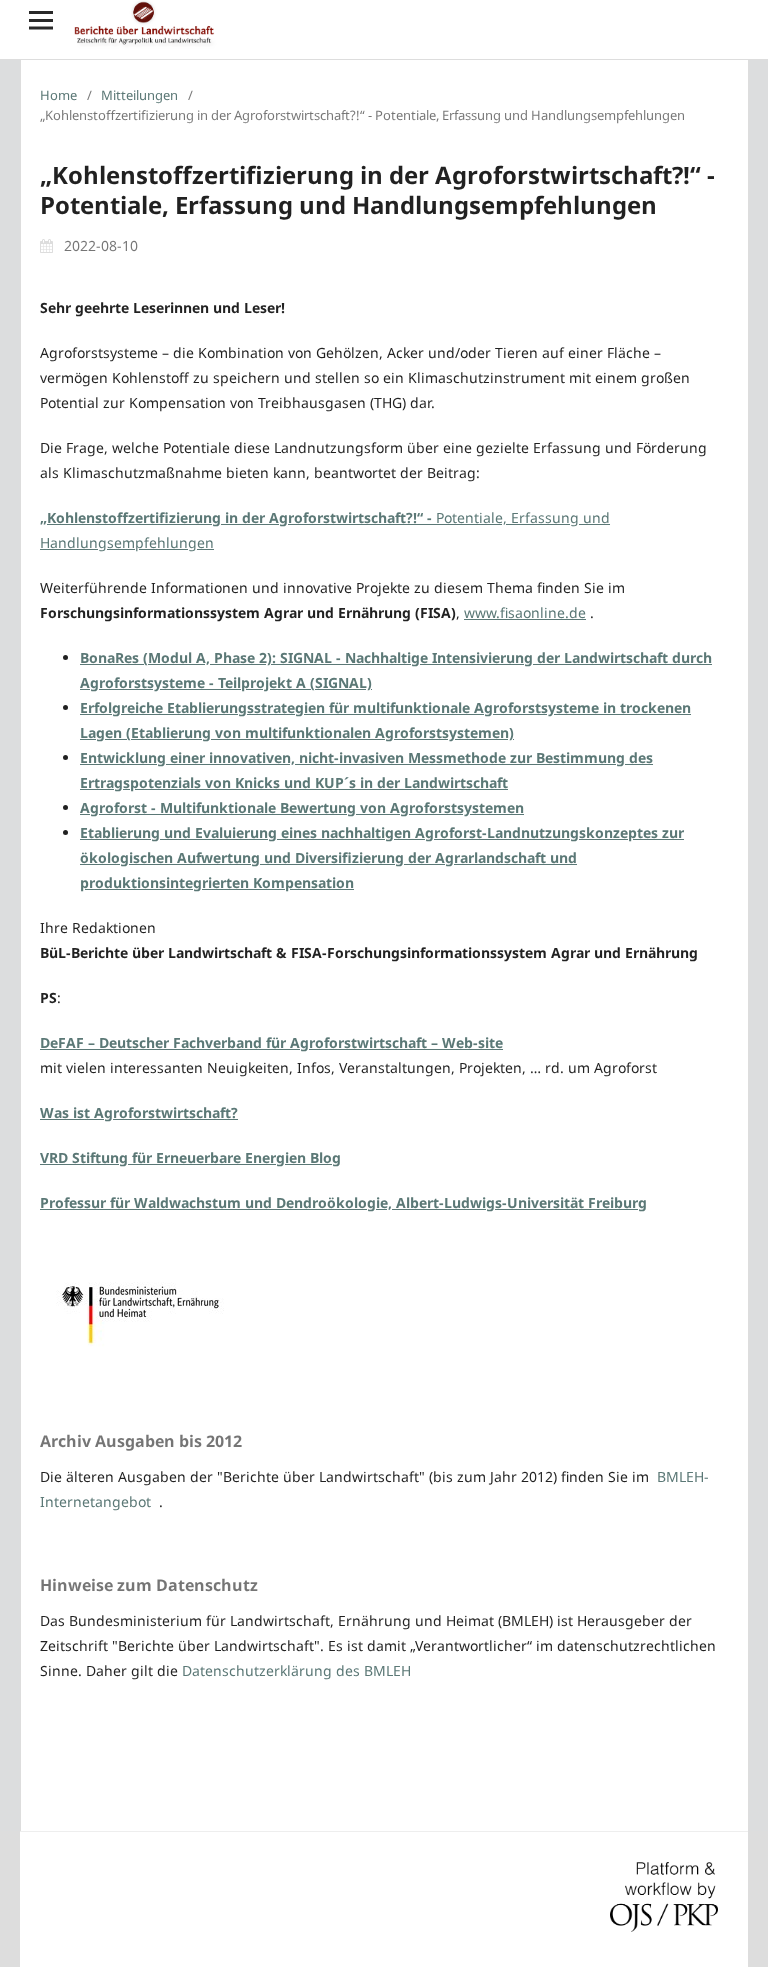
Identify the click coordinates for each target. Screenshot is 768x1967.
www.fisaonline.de (525, 612)
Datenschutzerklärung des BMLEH (296, 1670)
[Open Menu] (41, 20)
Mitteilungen (139, 95)
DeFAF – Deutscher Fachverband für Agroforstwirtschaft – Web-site (271, 1042)
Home (58, 95)
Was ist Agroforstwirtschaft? (139, 1112)
